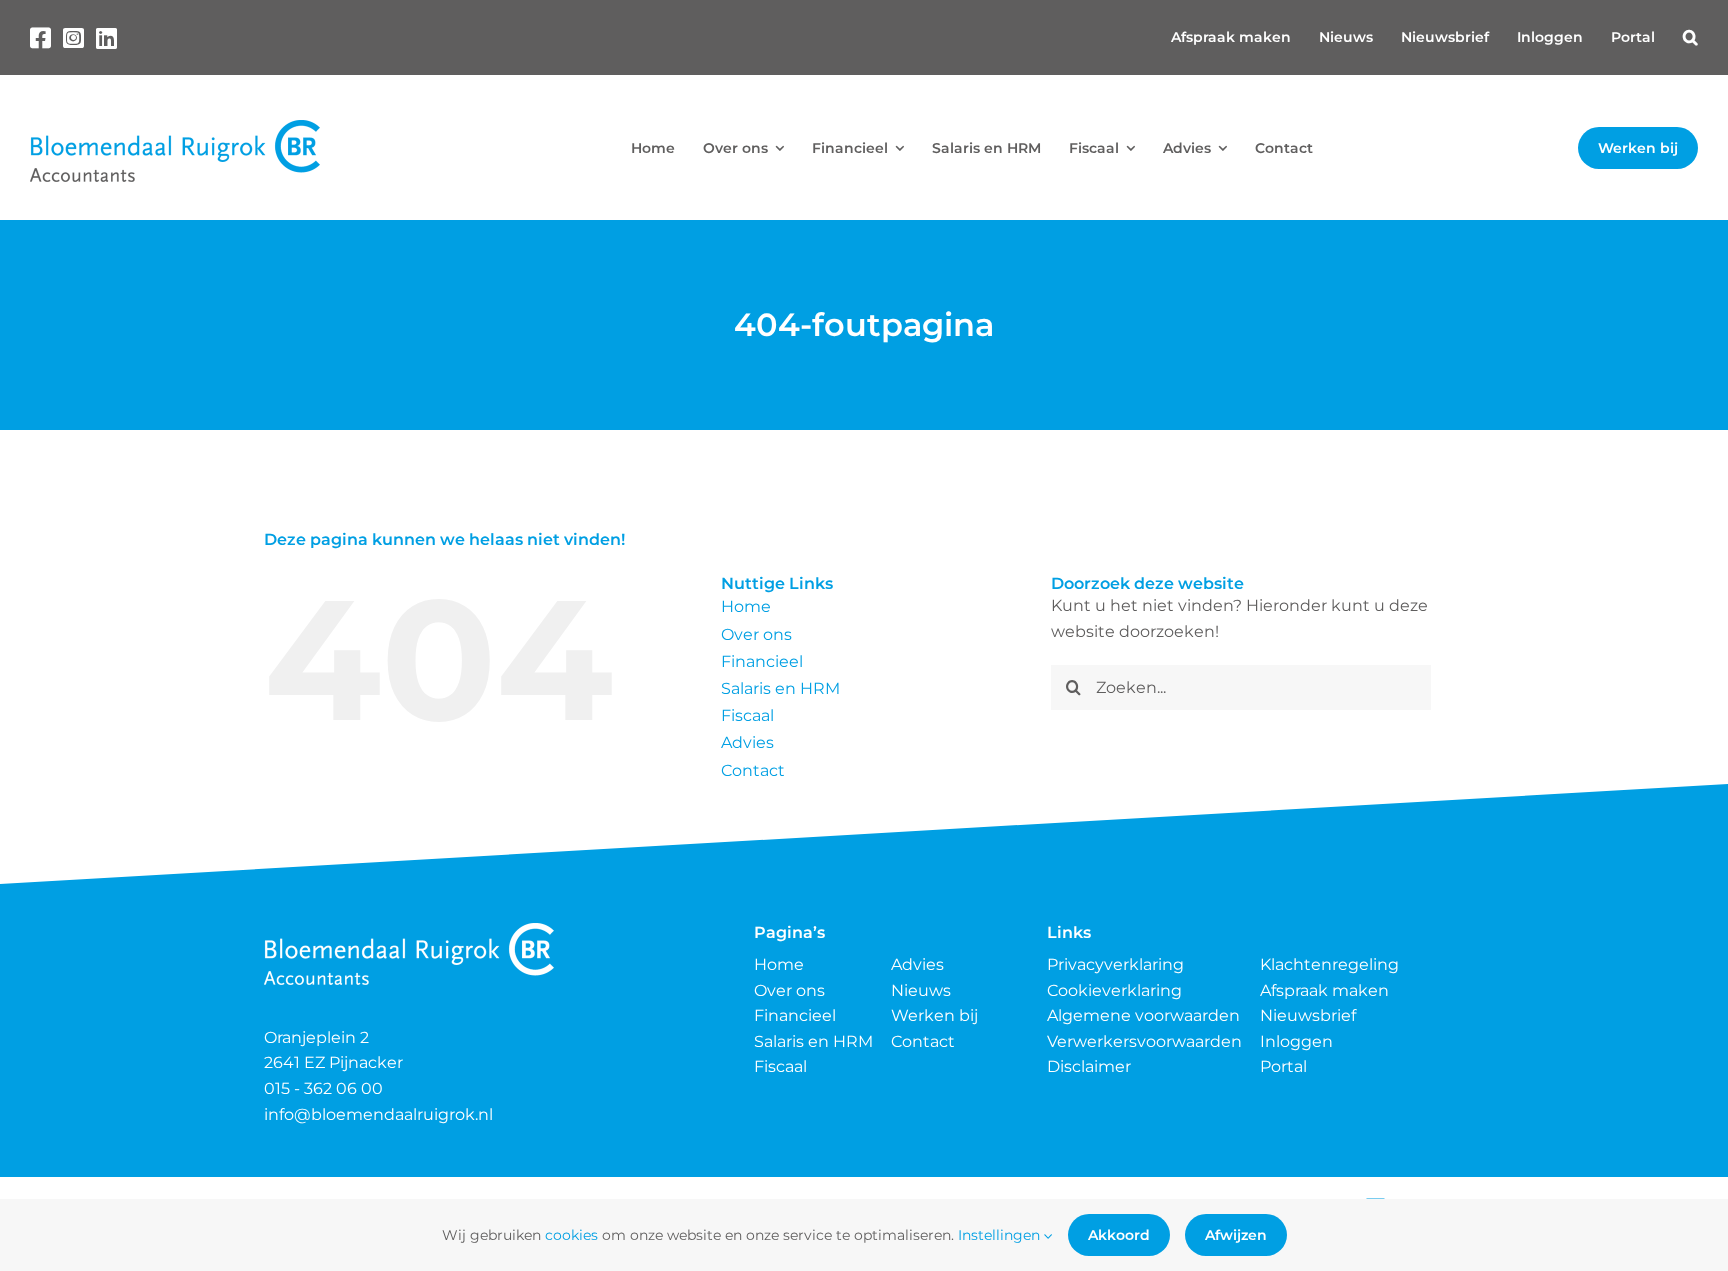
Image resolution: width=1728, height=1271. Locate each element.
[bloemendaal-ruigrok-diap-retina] (409, 930)
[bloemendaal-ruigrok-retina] (175, 127)
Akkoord (1119, 1235)
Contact (753, 770)
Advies (747, 742)
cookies (571, 1235)
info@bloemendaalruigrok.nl (378, 1114)
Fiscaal (747, 715)
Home (746, 606)
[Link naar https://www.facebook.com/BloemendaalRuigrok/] (40, 38)
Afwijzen (1236, 1235)
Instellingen (1001, 1235)
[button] (1690, 37)
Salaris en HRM (780, 688)
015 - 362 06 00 (323, 1088)
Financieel (762, 661)
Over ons (756, 634)
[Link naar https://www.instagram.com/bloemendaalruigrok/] (73, 38)
